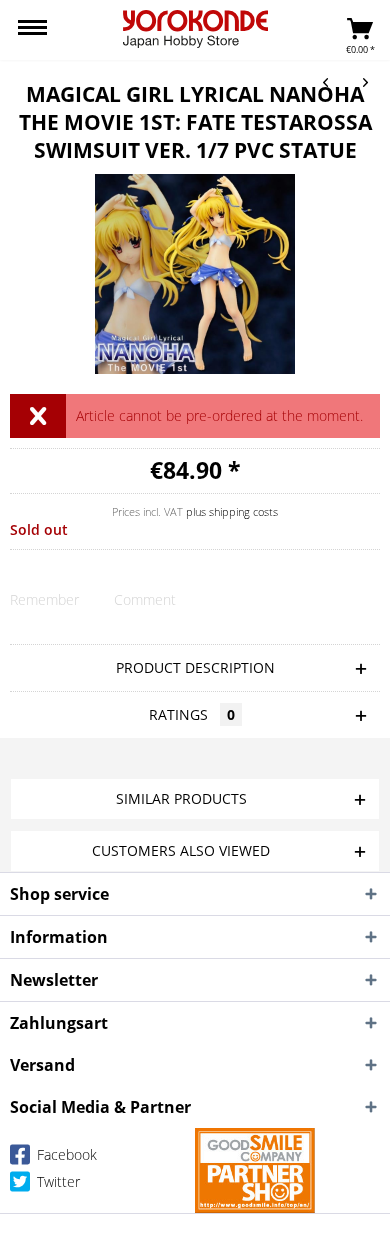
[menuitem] (32, 30)
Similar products (181, 798)
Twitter (56, 1181)
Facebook (65, 1154)
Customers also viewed (181, 850)
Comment (145, 599)
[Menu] (32, 30)
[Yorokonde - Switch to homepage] (195, 29)
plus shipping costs (232, 511)
